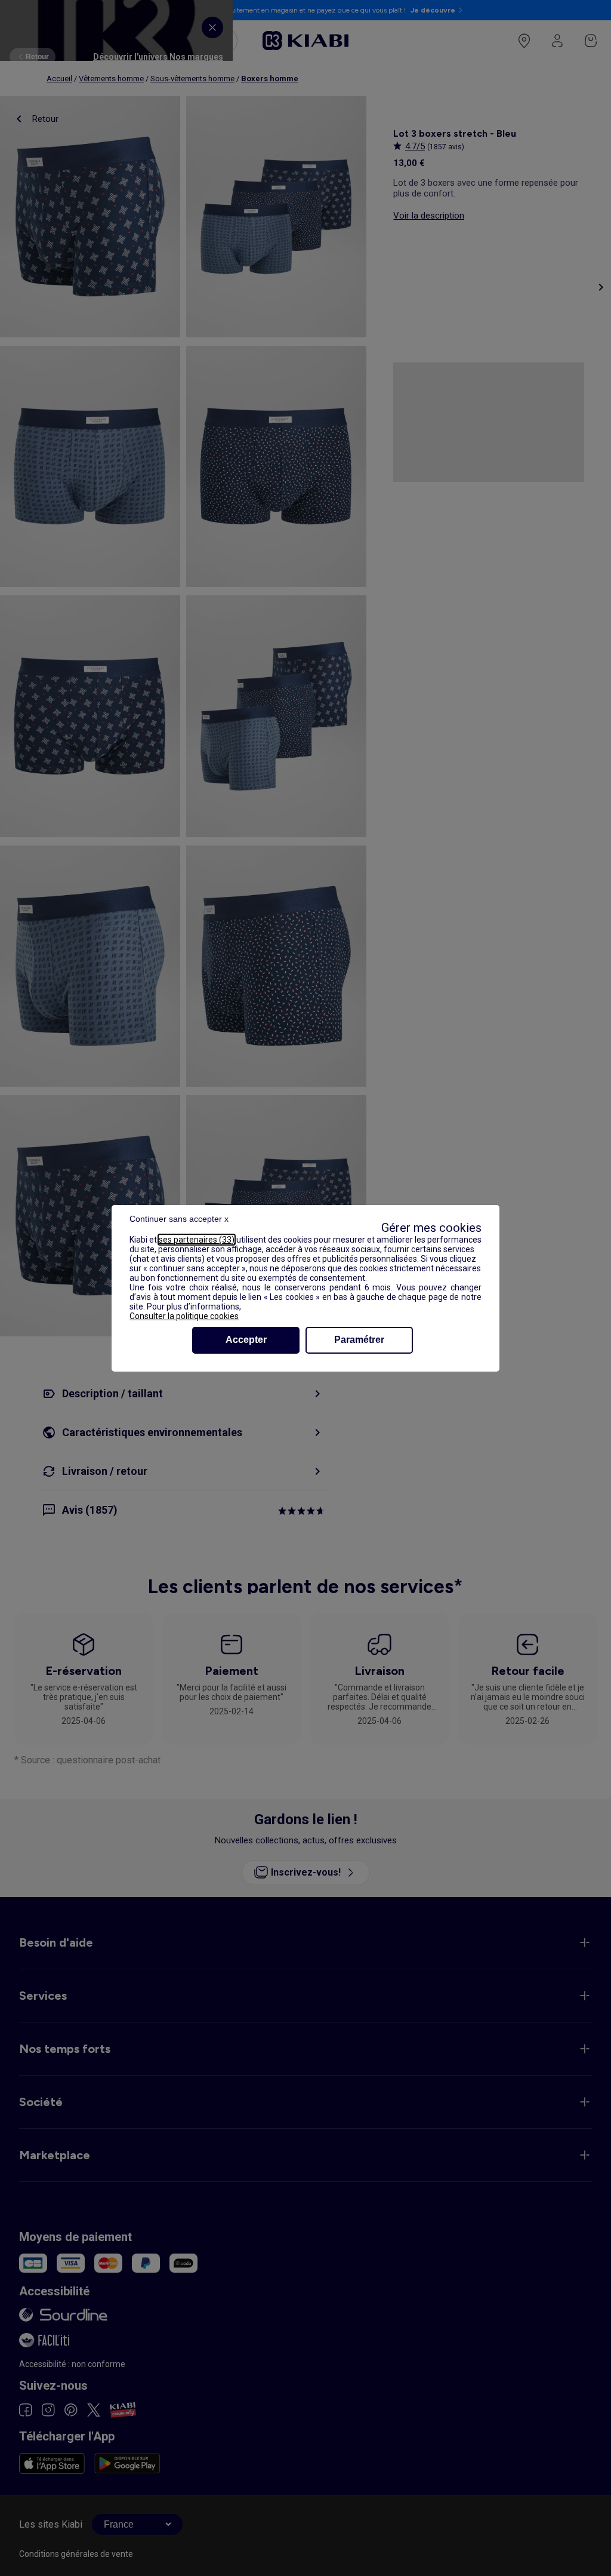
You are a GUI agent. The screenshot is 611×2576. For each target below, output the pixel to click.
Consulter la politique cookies (184, 1316)
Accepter (246, 1340)
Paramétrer (359, 1340)
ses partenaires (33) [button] (197, 1240)
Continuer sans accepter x (179, 1219)
